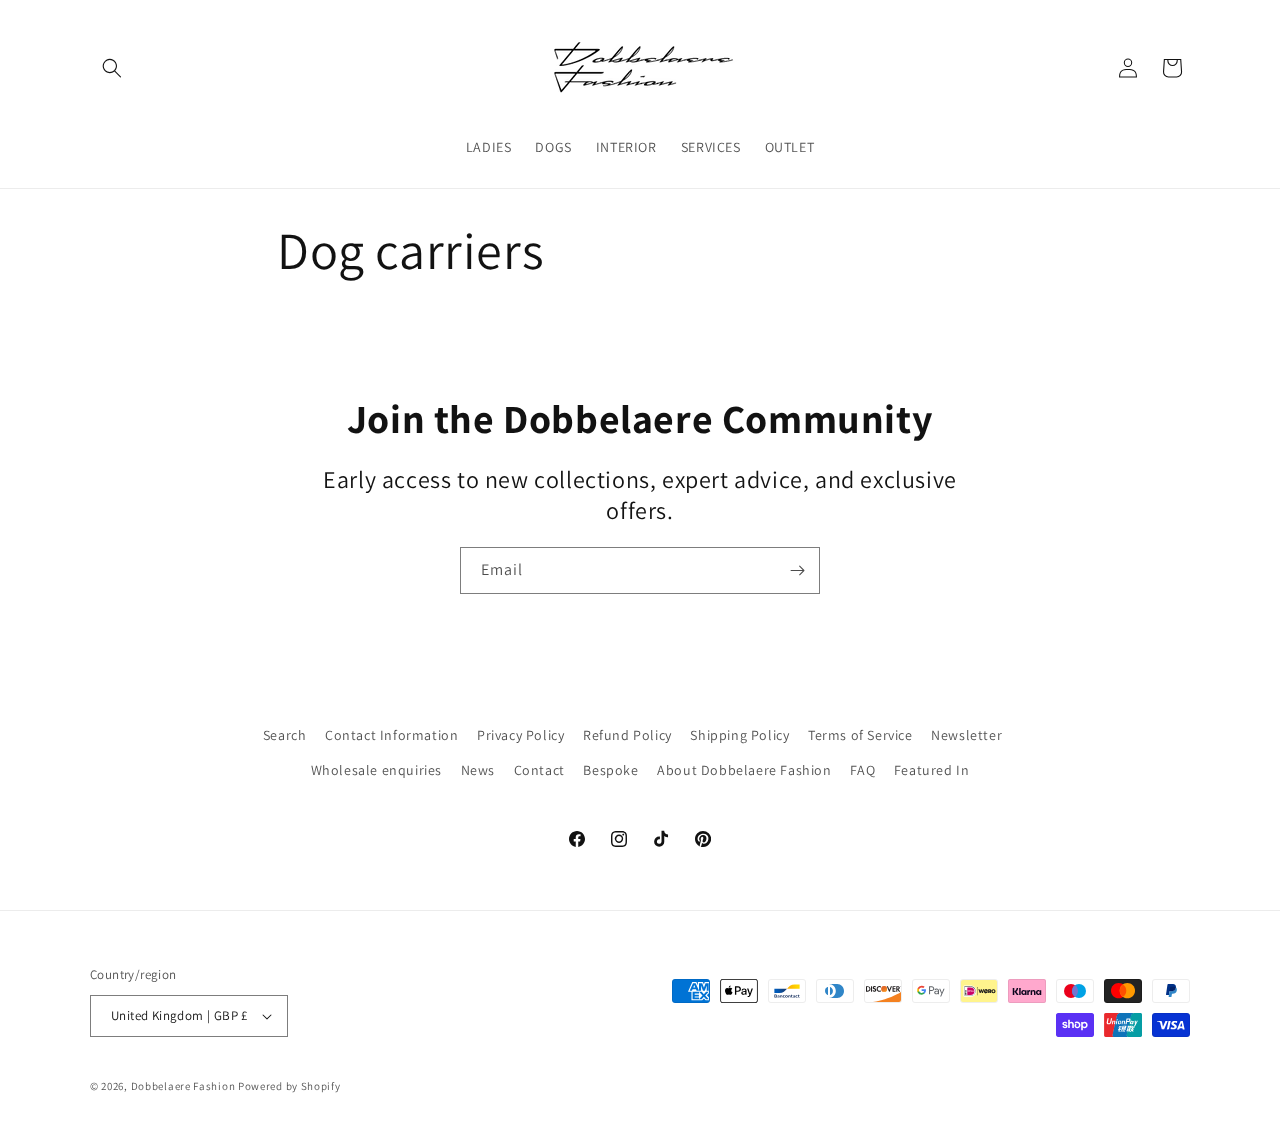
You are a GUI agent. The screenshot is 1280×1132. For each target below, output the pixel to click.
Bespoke (610, 770)
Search (285, 735)
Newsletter (966, 735)
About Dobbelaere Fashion (744, 770)
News (478, 770)
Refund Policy (627, 735)
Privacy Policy (520, 735)
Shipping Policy (739, 735)
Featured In (932, 770)
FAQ (862, 770)
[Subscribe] (797, 570)
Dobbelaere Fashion (184, 1086)
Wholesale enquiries (376, 770)
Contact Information (391, 735)
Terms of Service (860, 735)
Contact (539, 770)
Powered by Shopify (289, 1086)
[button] (112, 68)
